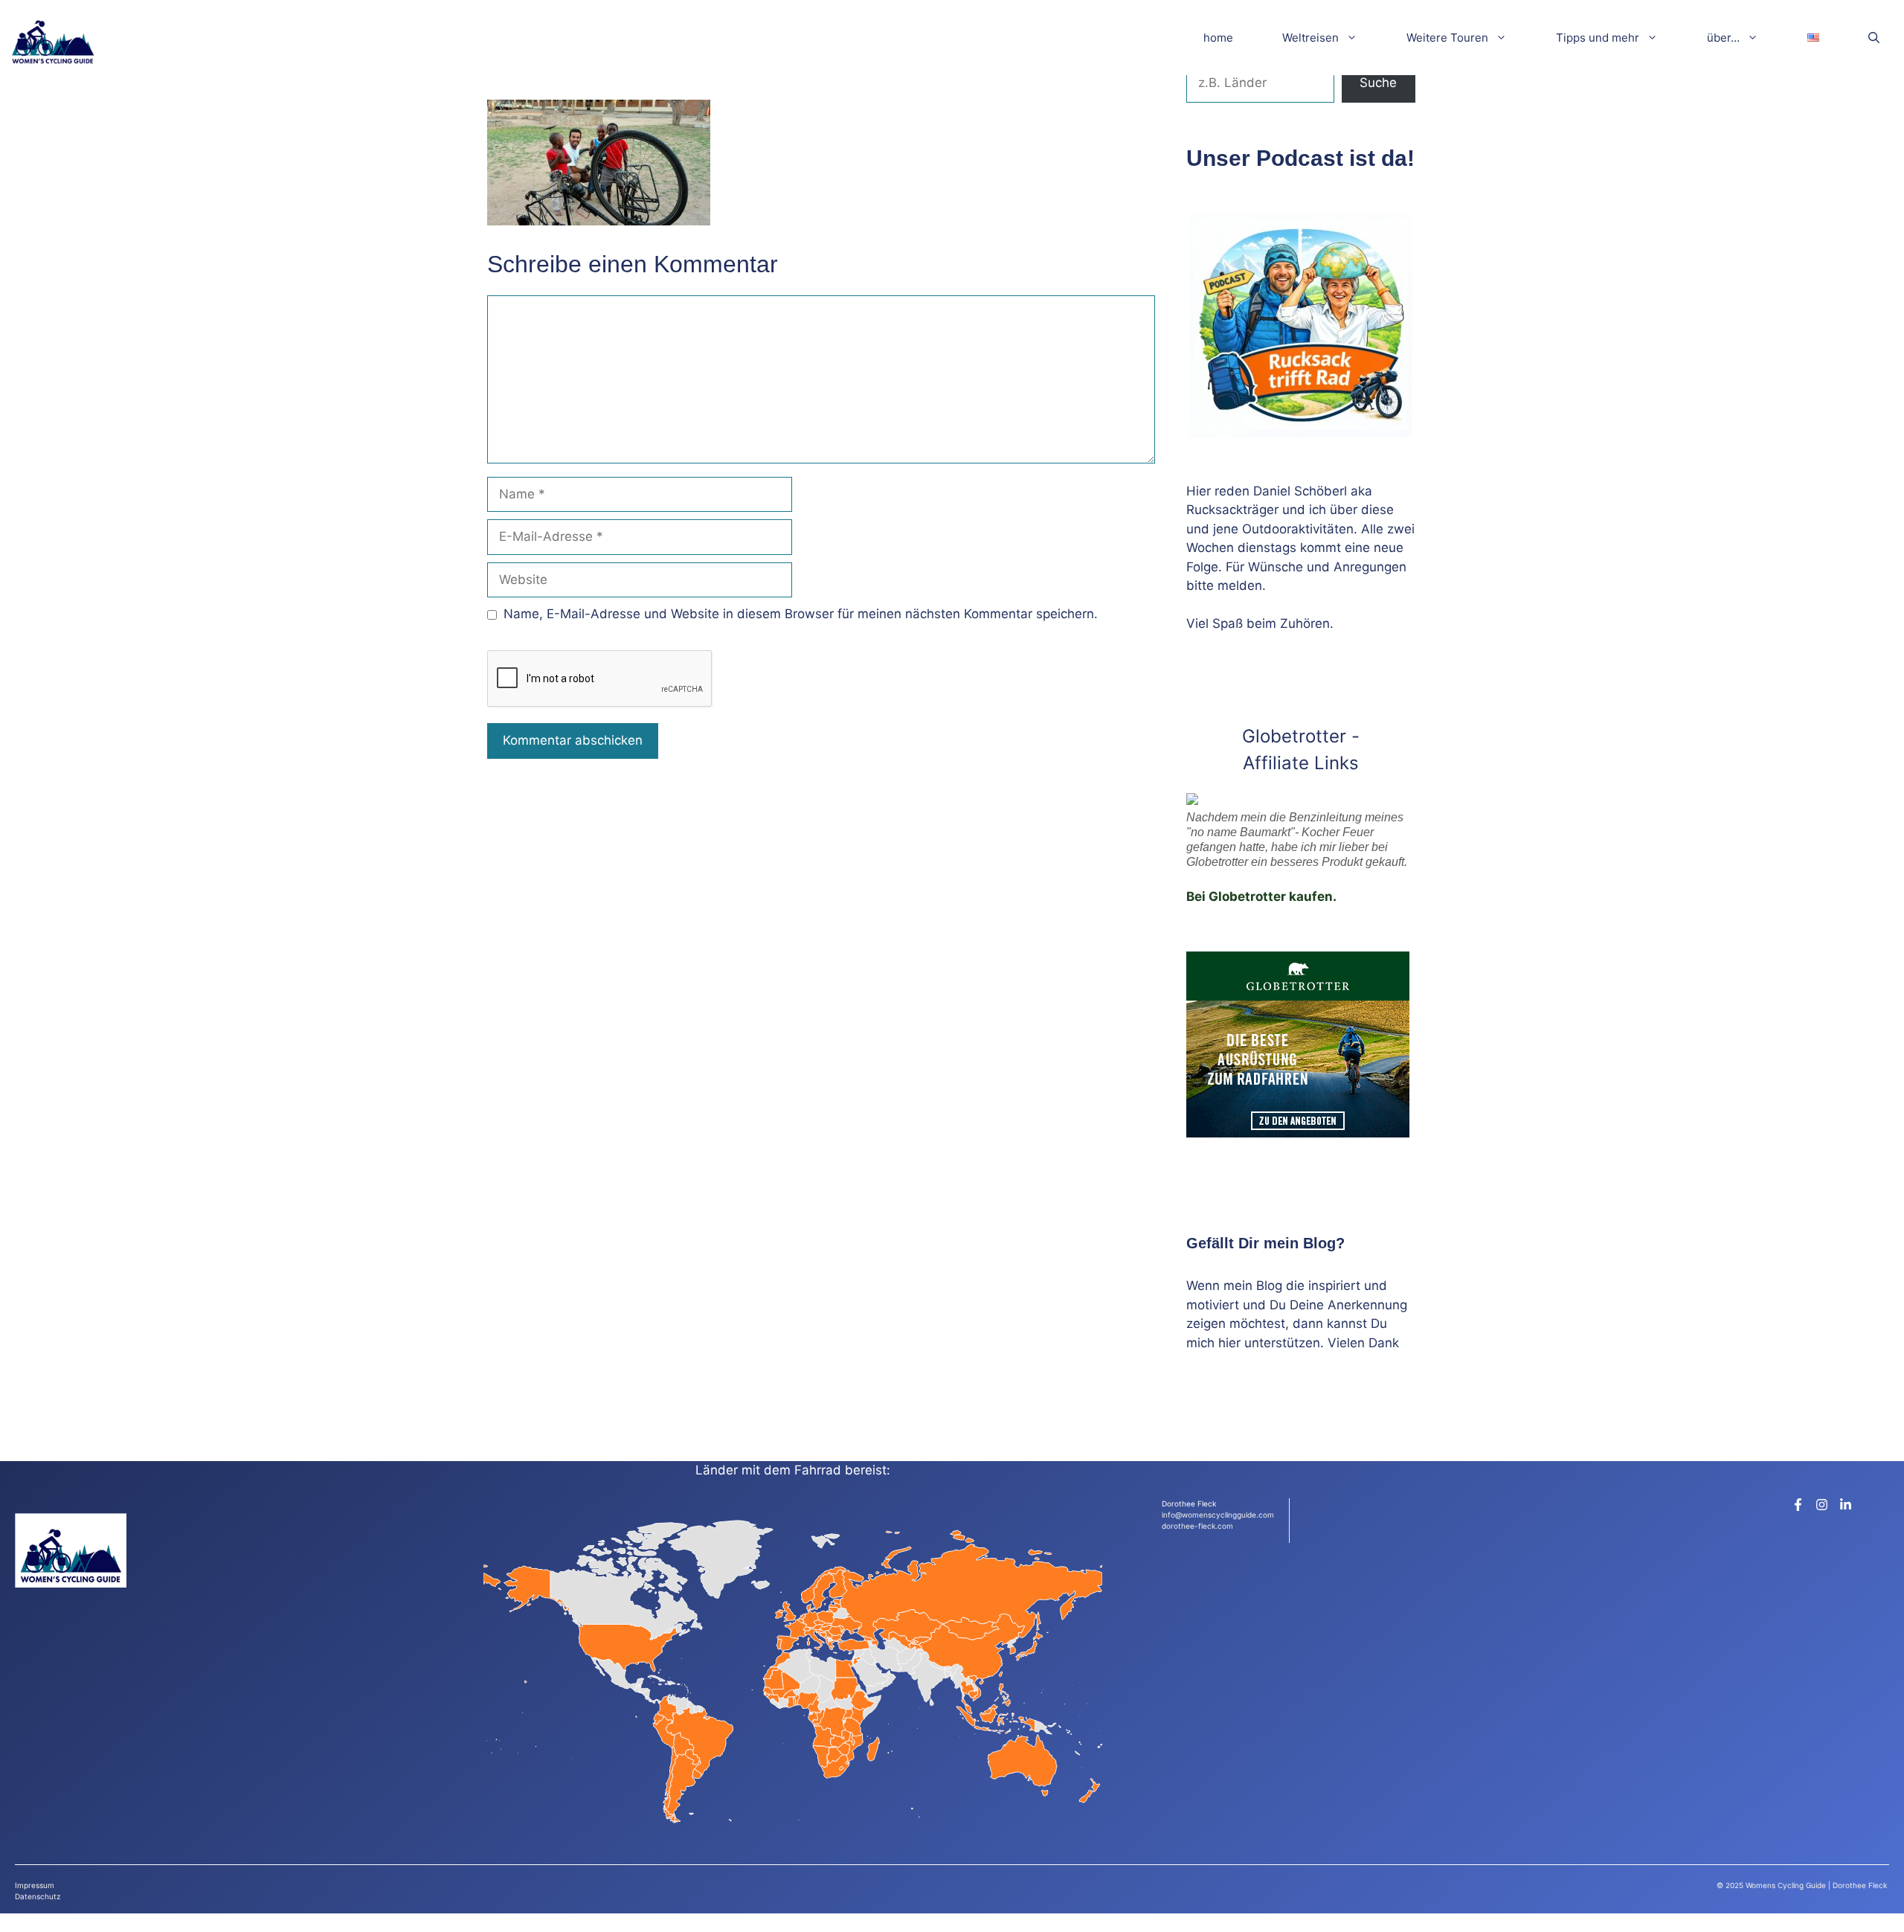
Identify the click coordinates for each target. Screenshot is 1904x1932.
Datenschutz (38, 1896)
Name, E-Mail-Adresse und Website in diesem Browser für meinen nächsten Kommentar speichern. (801, 614)
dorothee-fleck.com (1197, 1526)
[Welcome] (53, 38)
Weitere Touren (1447, 38)
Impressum (35, 1885)
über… (1723, 38)
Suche (1378, 83)
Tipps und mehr (1598, 38)
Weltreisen (1310, 38)
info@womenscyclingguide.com (1218, 1515)
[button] (1874, 38)
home (1218, 38)
